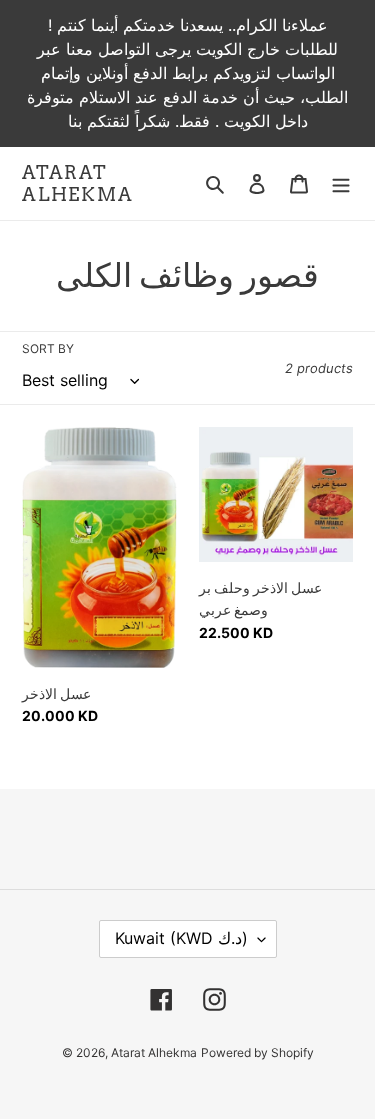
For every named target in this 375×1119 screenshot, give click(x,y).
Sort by (48, 348)
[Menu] (341, 183)
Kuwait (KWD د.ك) (181, 938)
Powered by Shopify (257, 1052)
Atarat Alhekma (78, 183)
